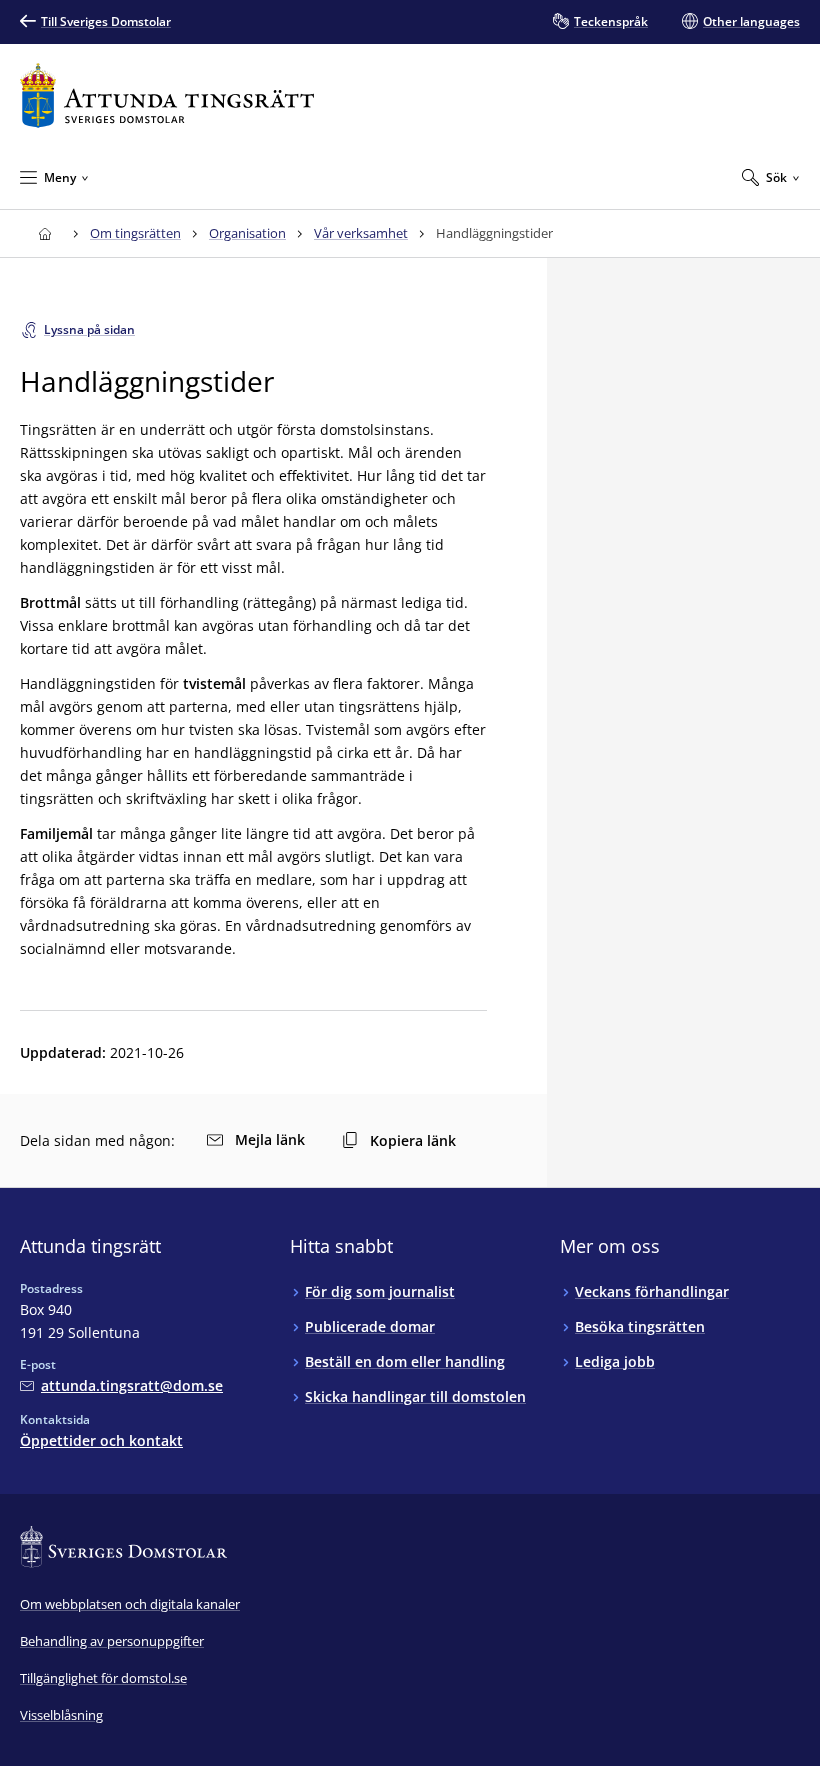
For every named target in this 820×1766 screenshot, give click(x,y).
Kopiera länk (413, 1140)
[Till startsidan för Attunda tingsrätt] (167, 95)
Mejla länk (270, 1139)
